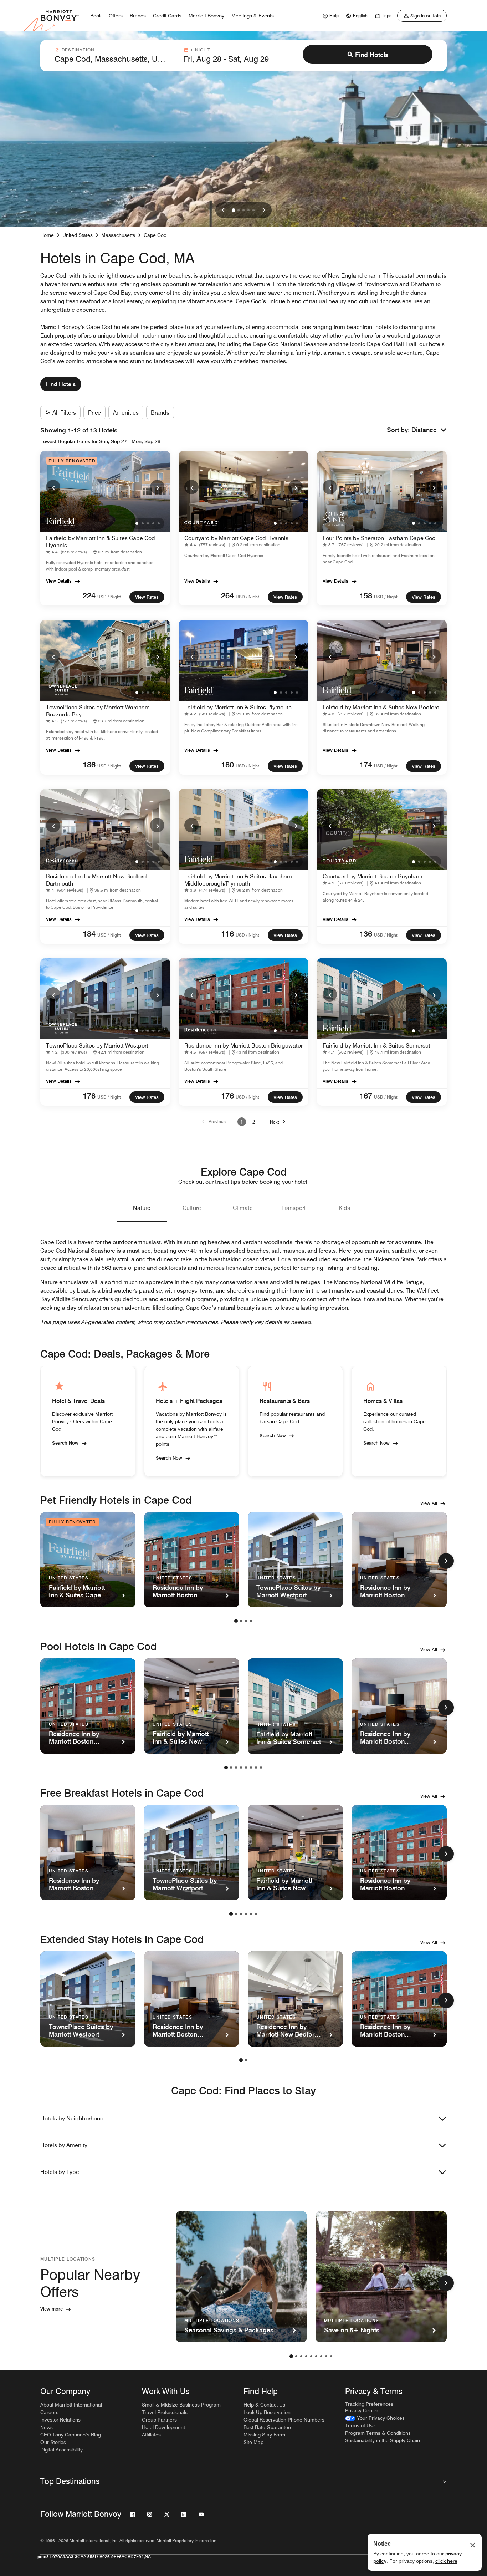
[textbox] (114, 59)
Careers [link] (49, 2412)
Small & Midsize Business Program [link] (181, 2405)
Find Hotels (372, 55)
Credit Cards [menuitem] (167, 16)
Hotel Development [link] (163, 2427)
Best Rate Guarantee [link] (267, 2427)
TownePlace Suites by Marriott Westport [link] (97, 1046)
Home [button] (47, 235)
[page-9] (331, 2356)
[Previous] (53, 487)
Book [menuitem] (96, 16)
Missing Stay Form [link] (264, 2435)
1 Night (200, 50)
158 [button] (366, 595)
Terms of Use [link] (360, 2425)
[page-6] (251, 1768)
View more (52, 2309)
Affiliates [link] (151, 2435)
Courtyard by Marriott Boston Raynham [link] (373, 876)
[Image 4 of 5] (248, 210)
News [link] (47, 2427)
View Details (59, 581)
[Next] (157, 487)
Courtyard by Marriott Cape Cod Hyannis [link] (236, 538)
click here (446, 2561)
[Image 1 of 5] (234, 210)
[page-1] (236, 1621)
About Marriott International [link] (71, 2405)
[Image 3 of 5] (243, 210)
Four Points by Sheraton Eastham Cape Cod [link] (379, 538)
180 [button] (227, 765)
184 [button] (89, 934)
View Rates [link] (147, 597)
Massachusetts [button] (118, 235)
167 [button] (366, 1096)
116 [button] (227, 934)
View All (429, 1503)
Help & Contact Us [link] (264, 2405)
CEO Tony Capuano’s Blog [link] (71, 2435)
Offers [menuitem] (116, 16)
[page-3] (246, 1621)
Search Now (65, 1442)
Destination (78, 50)
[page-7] (256, 1768)
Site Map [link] (253, 2442)
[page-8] (261, 1768)
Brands (160, 413)
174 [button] (366, 765)
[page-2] (241, 1621)
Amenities (126, 413)
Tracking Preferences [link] (369, 2404)
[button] (429, 430)
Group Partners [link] (159, 2420)
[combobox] (114, 56)
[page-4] (251, 1621)
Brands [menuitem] (138, 16)
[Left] (223, 210)
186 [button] (89, 765)
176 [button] (227, 1096)
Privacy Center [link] (362, 2410)
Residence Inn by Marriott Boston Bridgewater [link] (243, 1046)
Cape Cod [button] (155, 235)
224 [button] (89, 595)
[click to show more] (446, 1561)
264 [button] (227, 595)
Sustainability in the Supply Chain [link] (383, 2440)
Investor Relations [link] (60, 2420)
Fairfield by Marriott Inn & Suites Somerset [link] (376, 1046)
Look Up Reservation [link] (267, 2412)
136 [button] (366, 934)
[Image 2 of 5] (239, 210)
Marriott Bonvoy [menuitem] (206, 16)
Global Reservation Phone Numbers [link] (284, 2420)
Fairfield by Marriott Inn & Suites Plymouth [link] (238, 707)
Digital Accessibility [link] (61, 2450)
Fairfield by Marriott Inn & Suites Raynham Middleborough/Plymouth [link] (238, 880)
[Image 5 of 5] (253, 210)
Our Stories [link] (53, 2442)
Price (94, 413)
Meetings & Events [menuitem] (253, 16)
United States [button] (78, 235)
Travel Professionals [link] (165, 2412)
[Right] (264, 210)
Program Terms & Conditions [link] (378, 2433)
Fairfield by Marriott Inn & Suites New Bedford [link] (381, 707)
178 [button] (89, 1096)
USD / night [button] (109, 597)
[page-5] (246, 1768)
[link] (330, 16)
